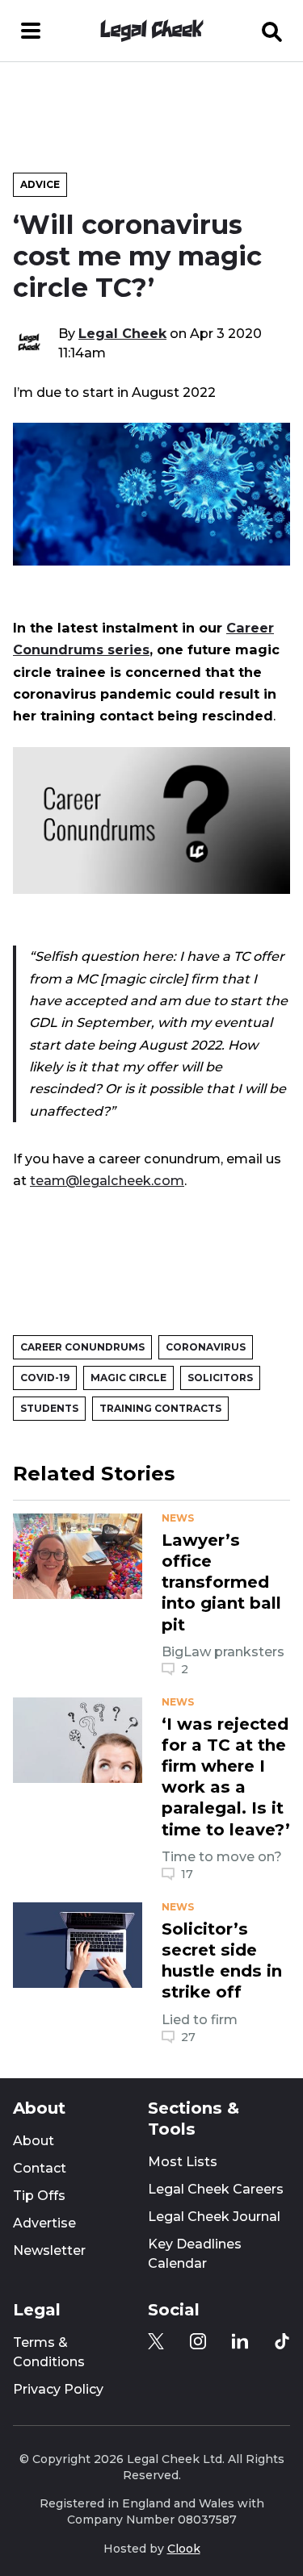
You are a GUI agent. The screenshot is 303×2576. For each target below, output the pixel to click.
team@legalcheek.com (107, 1180)
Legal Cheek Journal (214, 2217)
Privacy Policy (58, 2389)
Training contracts (160, 1408)
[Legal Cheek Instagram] (198, 2341)
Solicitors (220, 1378)
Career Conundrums (82, 1347)
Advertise (44, 2223)
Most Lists (183, 2162)
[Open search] (272, 31)
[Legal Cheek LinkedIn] (240, 2341)
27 (188, 2037)
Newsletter (49, 2250)
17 (187, 1874)
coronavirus (206, 1347)
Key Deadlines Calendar (195, 2254)
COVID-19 (45, 1378)
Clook (184, 2549)
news (178, 1518)
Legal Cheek (122, 333)
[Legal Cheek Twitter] (156, 2341)
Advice (40, 184)
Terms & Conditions (49, 2352)
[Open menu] (31, 31)
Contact (40, 2168)
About (34, 2141)
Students (49, 1408)
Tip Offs (39, 2196)
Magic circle (128, 1378)
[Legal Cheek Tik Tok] (282, 2341)
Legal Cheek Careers (216, 2189)
